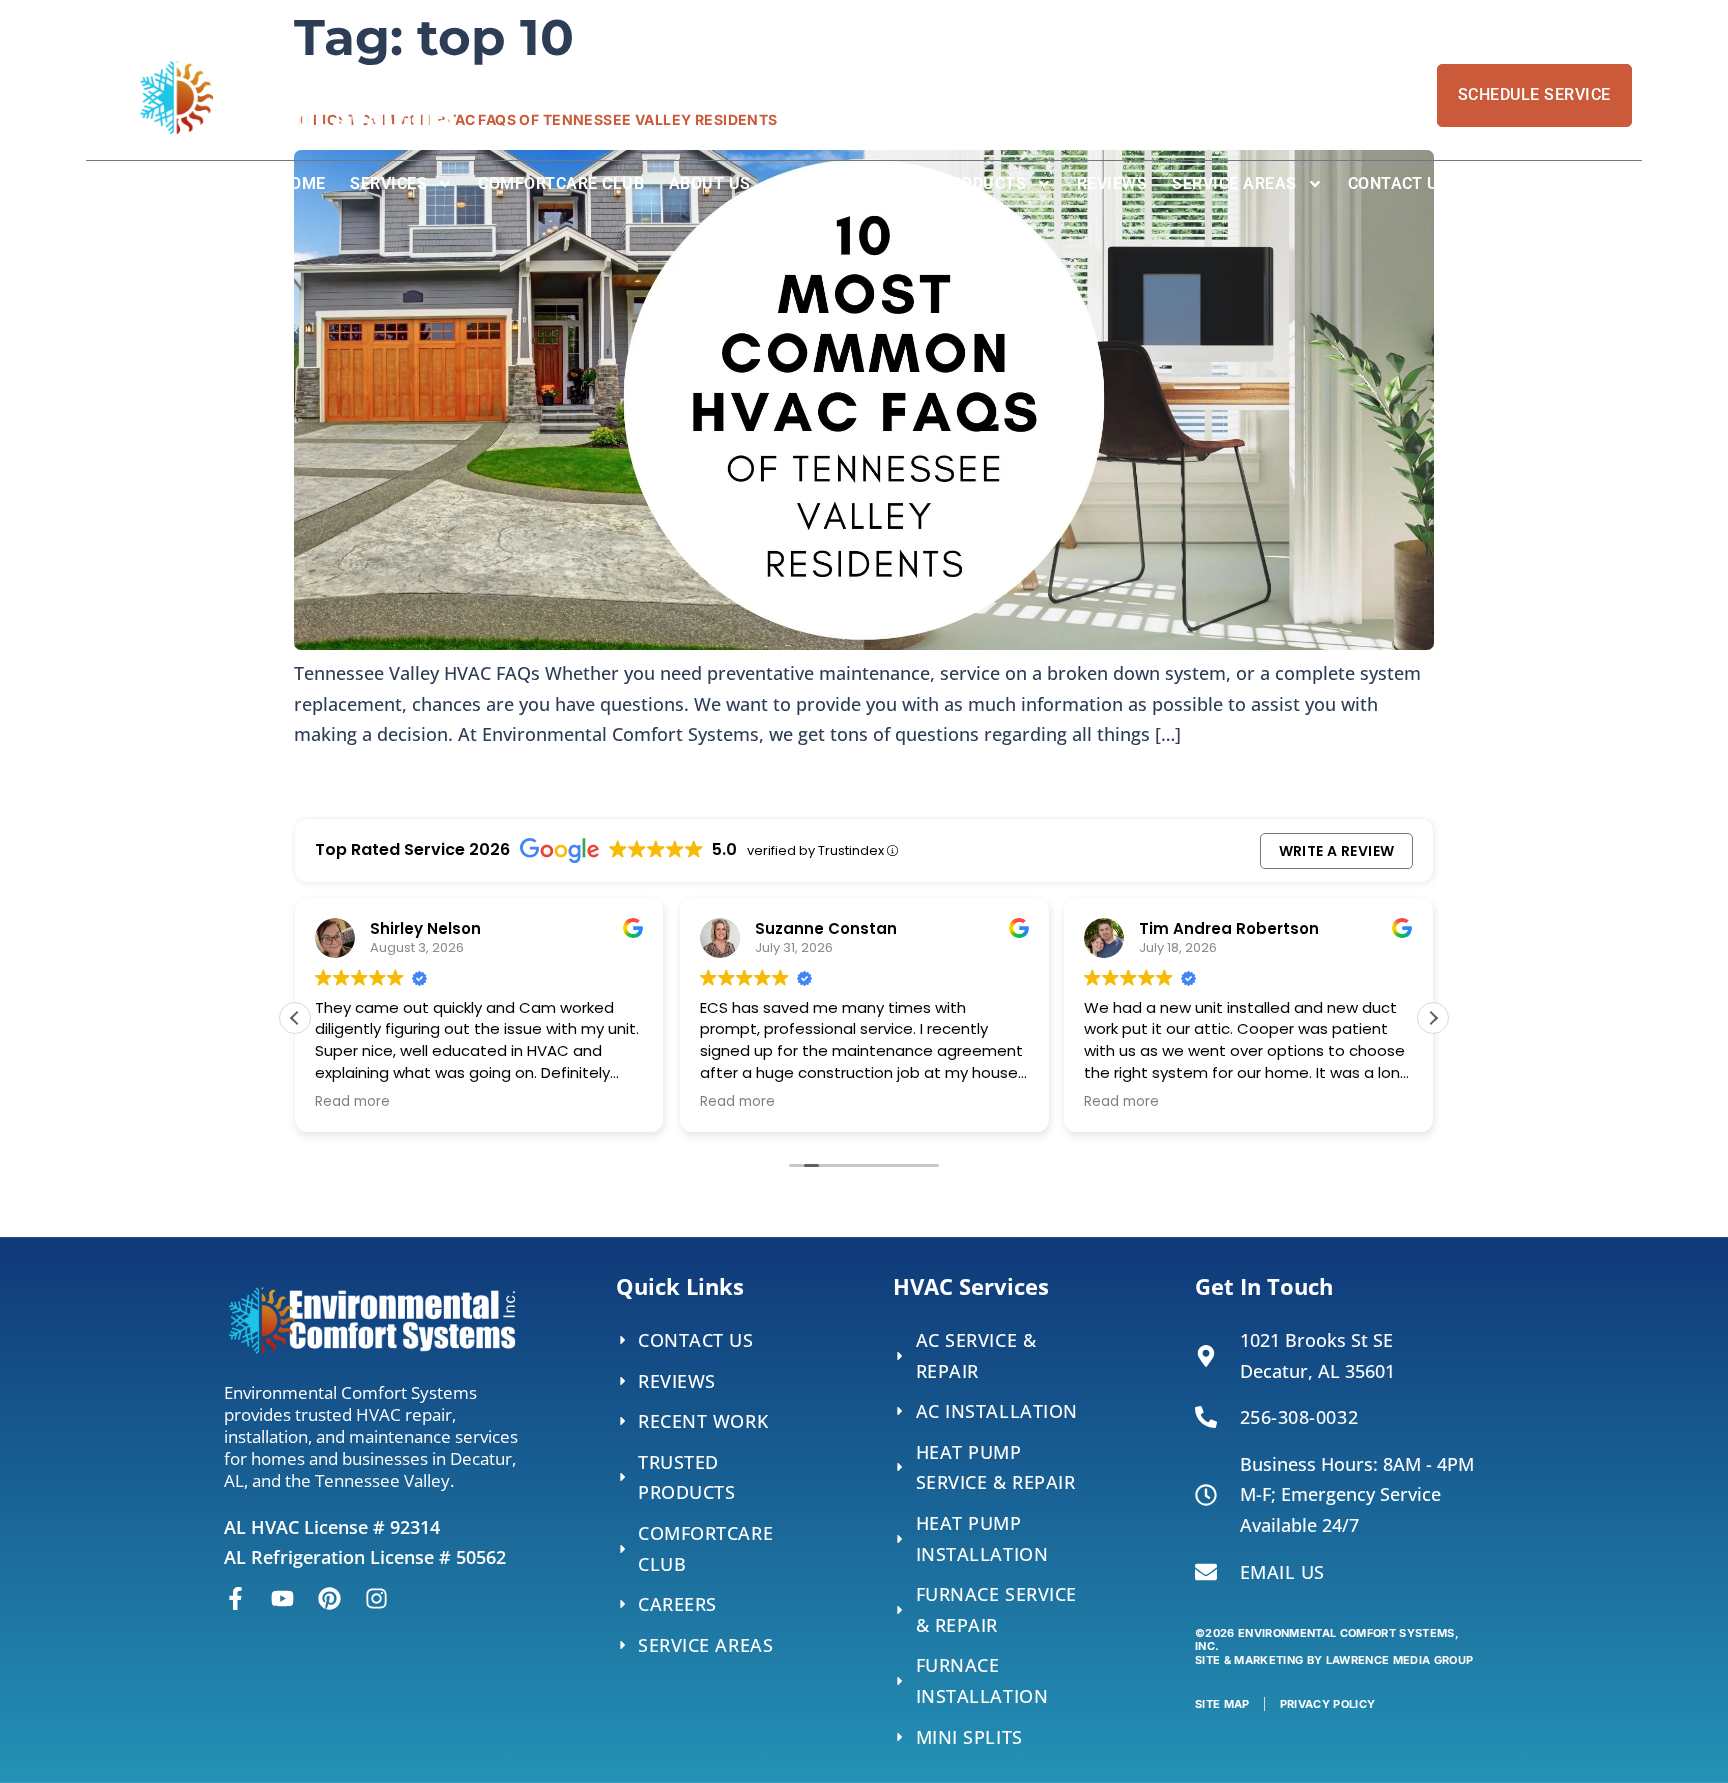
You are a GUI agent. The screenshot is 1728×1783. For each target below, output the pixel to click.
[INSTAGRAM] (376, 1598)
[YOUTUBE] (282, 1598)
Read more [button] (352, 1102)
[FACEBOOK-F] (235, 1598)
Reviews (1112, 183)
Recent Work (858, 183)
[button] (1433, 1018)
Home (302, 183)
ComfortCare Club (561, 183)
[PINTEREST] (329, 1598)
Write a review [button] (1337, 851)
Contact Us (1399, 183)
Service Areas (1234, 183)
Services (388, 183)
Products (983, 183)
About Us (710, 183)
